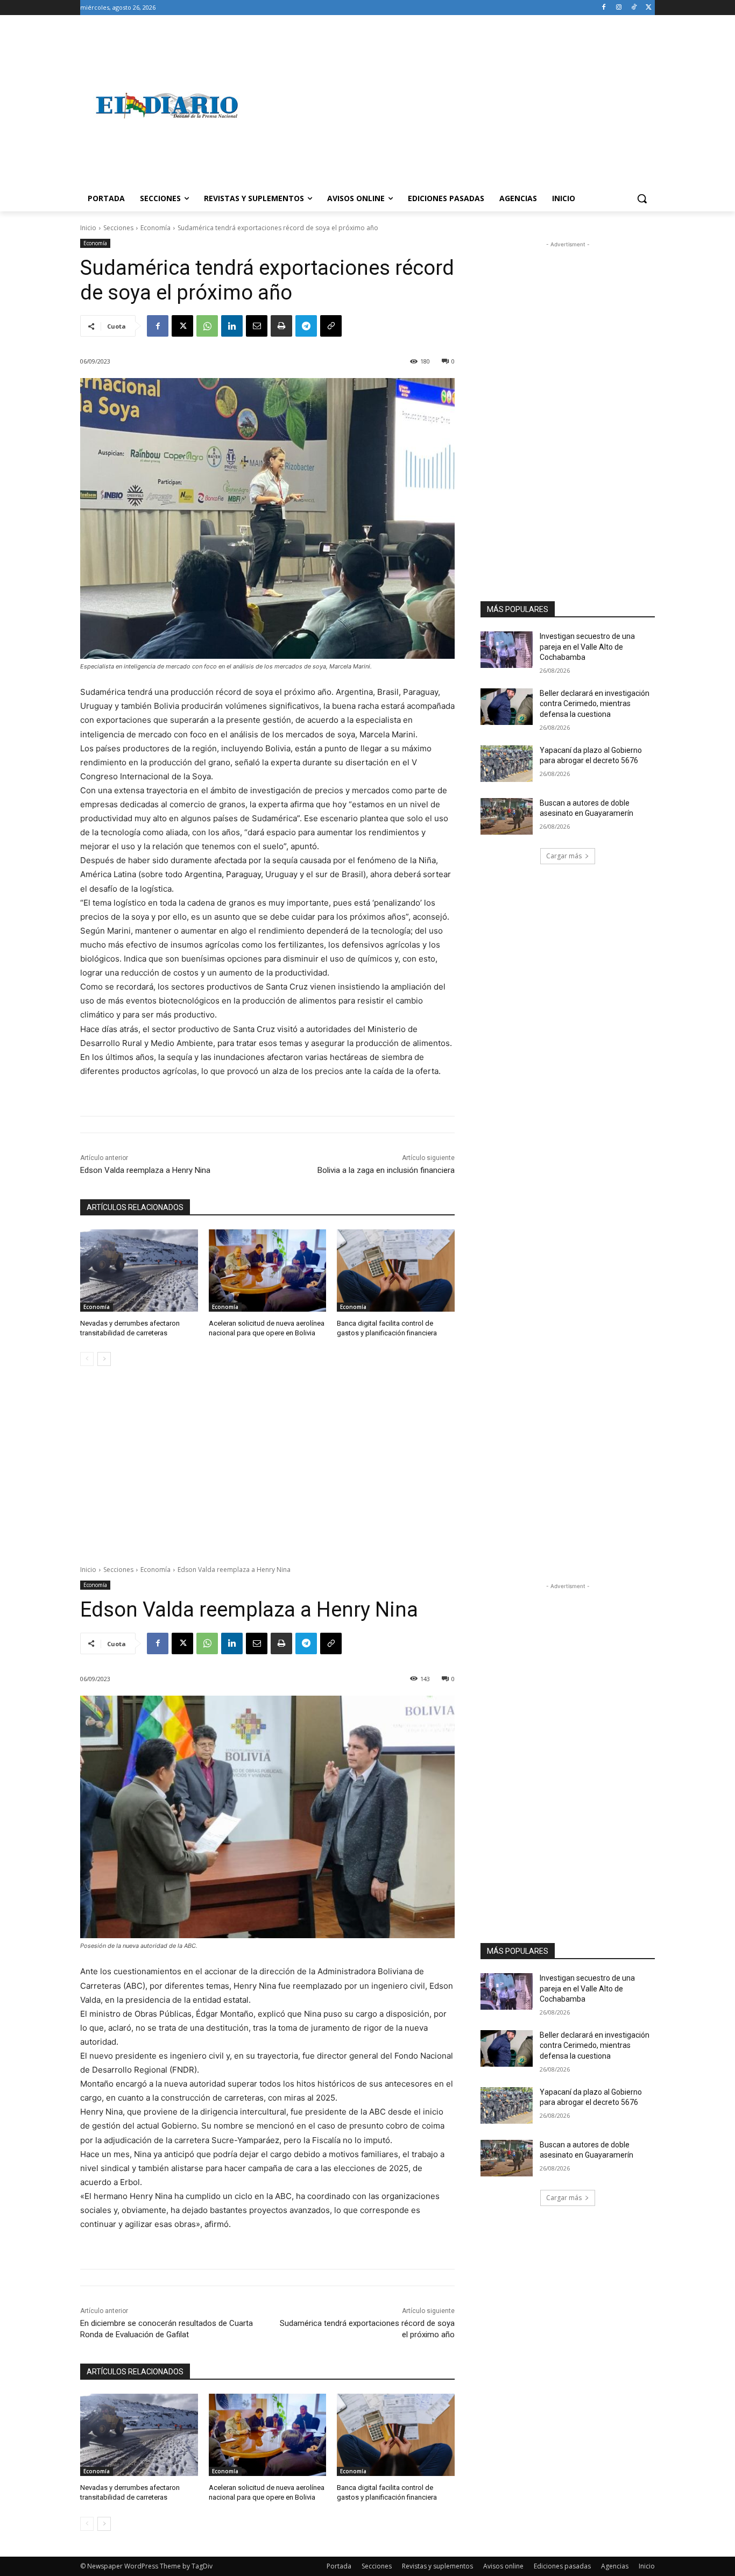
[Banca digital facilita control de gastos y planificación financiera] (396, 1271)
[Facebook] (604, 8)
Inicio (88, 228)
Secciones (118, 228)
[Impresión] (281, 326)
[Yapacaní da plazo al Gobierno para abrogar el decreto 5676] (507, 764)
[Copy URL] (331, 326)
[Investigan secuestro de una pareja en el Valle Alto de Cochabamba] (507, 650)
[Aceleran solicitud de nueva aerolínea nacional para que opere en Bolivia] (268, 1271)
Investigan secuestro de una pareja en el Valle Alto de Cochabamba (587, 647)
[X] (649, 8)
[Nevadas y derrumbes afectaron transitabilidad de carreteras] (139, 1271)
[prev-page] (87, 1359)
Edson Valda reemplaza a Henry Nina (145, 1170)
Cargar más (564, 856)
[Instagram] (619, 8)
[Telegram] (306, 326)
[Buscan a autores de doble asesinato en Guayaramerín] (507, 816)
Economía (156, 228)
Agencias (615, 2566)
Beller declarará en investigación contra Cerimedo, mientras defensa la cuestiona (595, 704)
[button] (642, 198)
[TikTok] (634, 8)
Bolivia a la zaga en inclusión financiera (386, 1170)
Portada (339, 2566)
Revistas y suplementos (437, 2566)
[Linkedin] (232, 326)
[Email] (257, 326)
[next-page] (104, 1359)
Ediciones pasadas (562, 2566)
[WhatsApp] (207, 326)
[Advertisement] (454, 105)
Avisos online (503, 2566)
